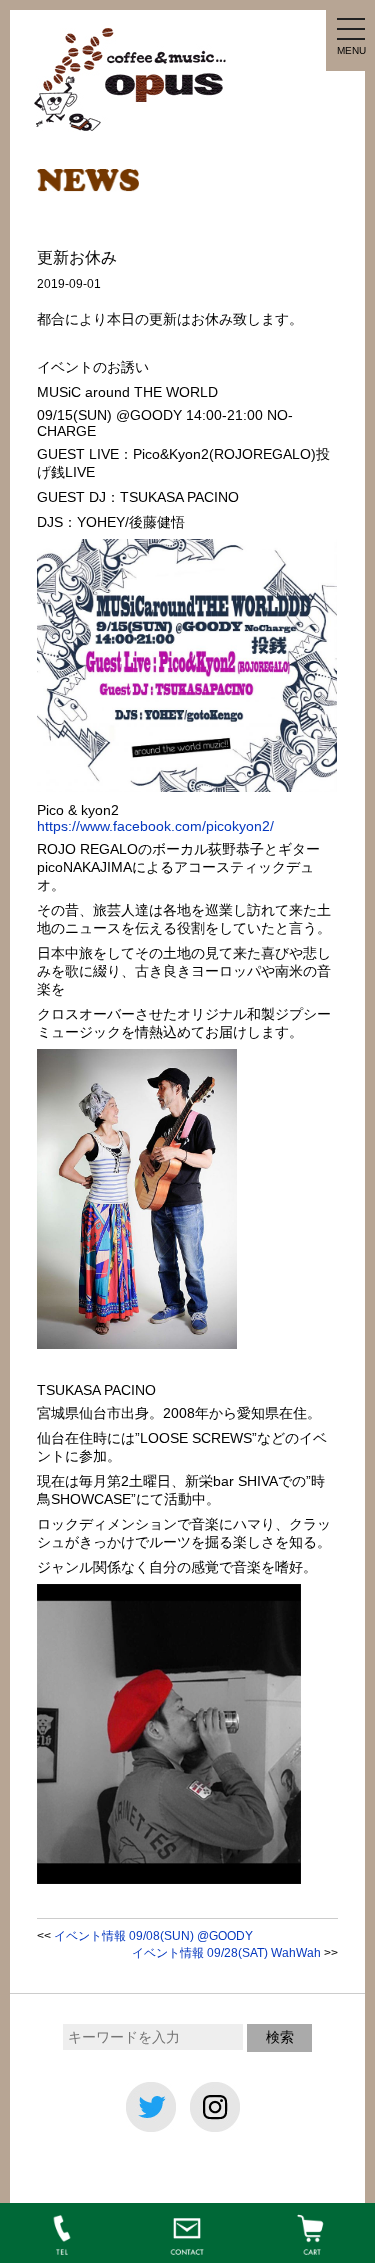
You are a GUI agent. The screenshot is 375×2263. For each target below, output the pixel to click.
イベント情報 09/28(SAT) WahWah (226, 1953)
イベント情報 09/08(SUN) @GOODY (153, 1936)
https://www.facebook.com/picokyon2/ (155, 826)
